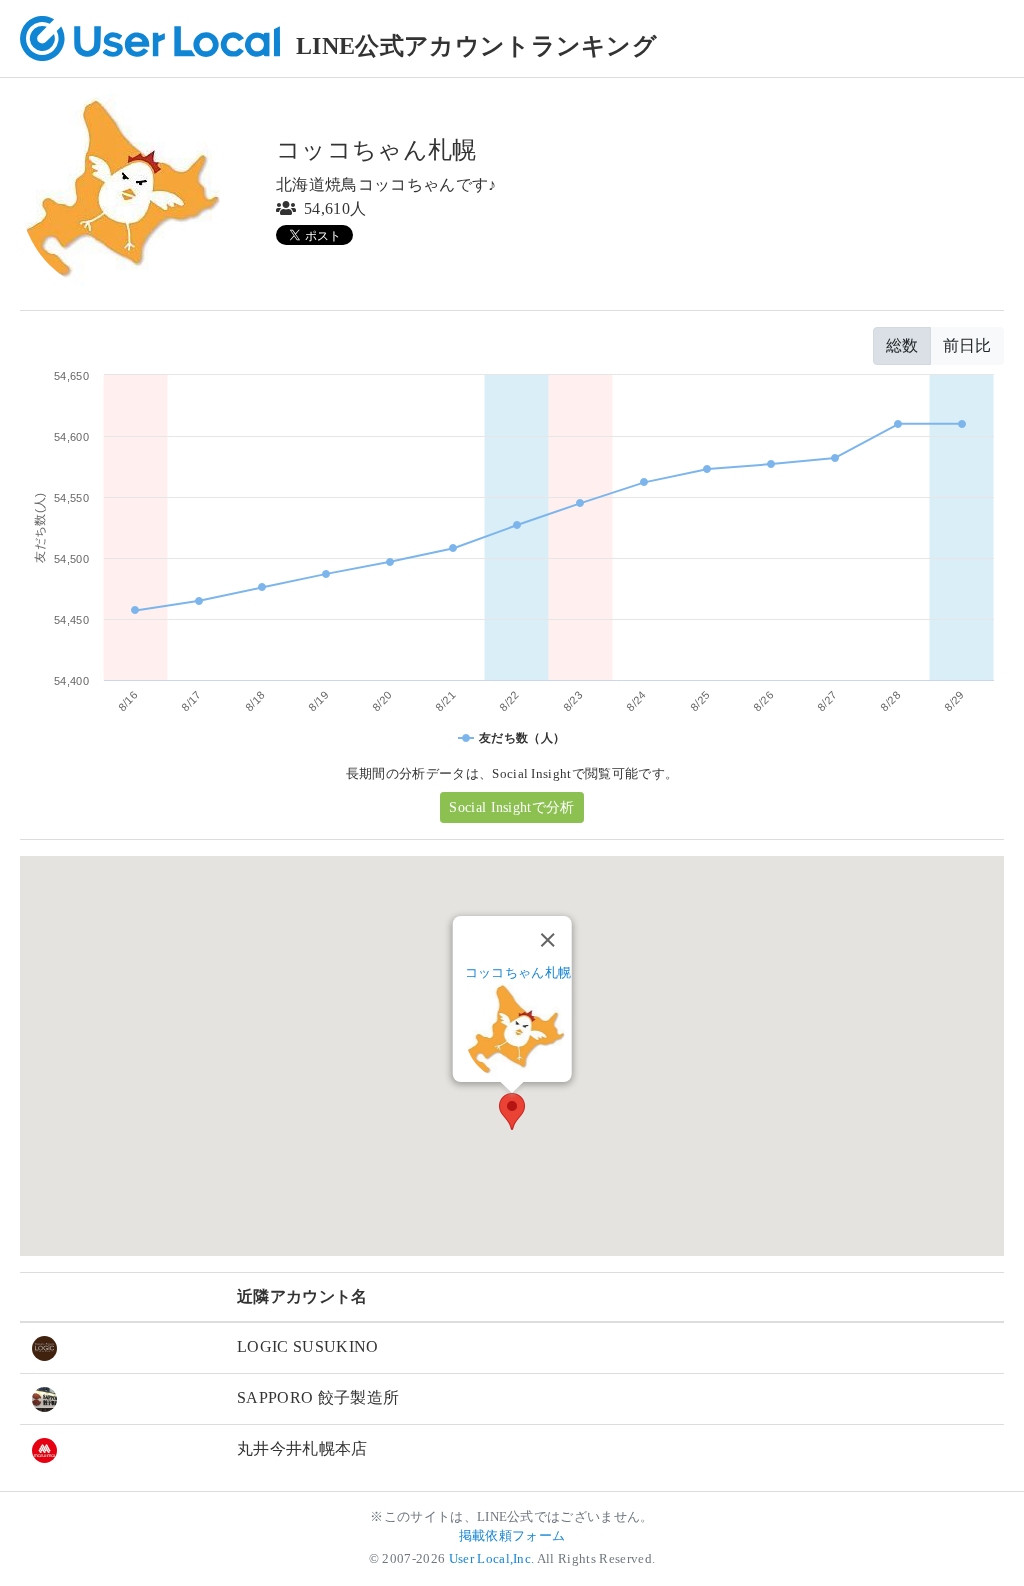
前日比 (967, 345)
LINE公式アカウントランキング (476, 46)
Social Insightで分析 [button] (511, 807)
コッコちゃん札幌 (518, 972)
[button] (512, 1111)
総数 (902, 345)
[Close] (547, 940)
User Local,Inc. (492, 1559)
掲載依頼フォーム (512, 1536)
